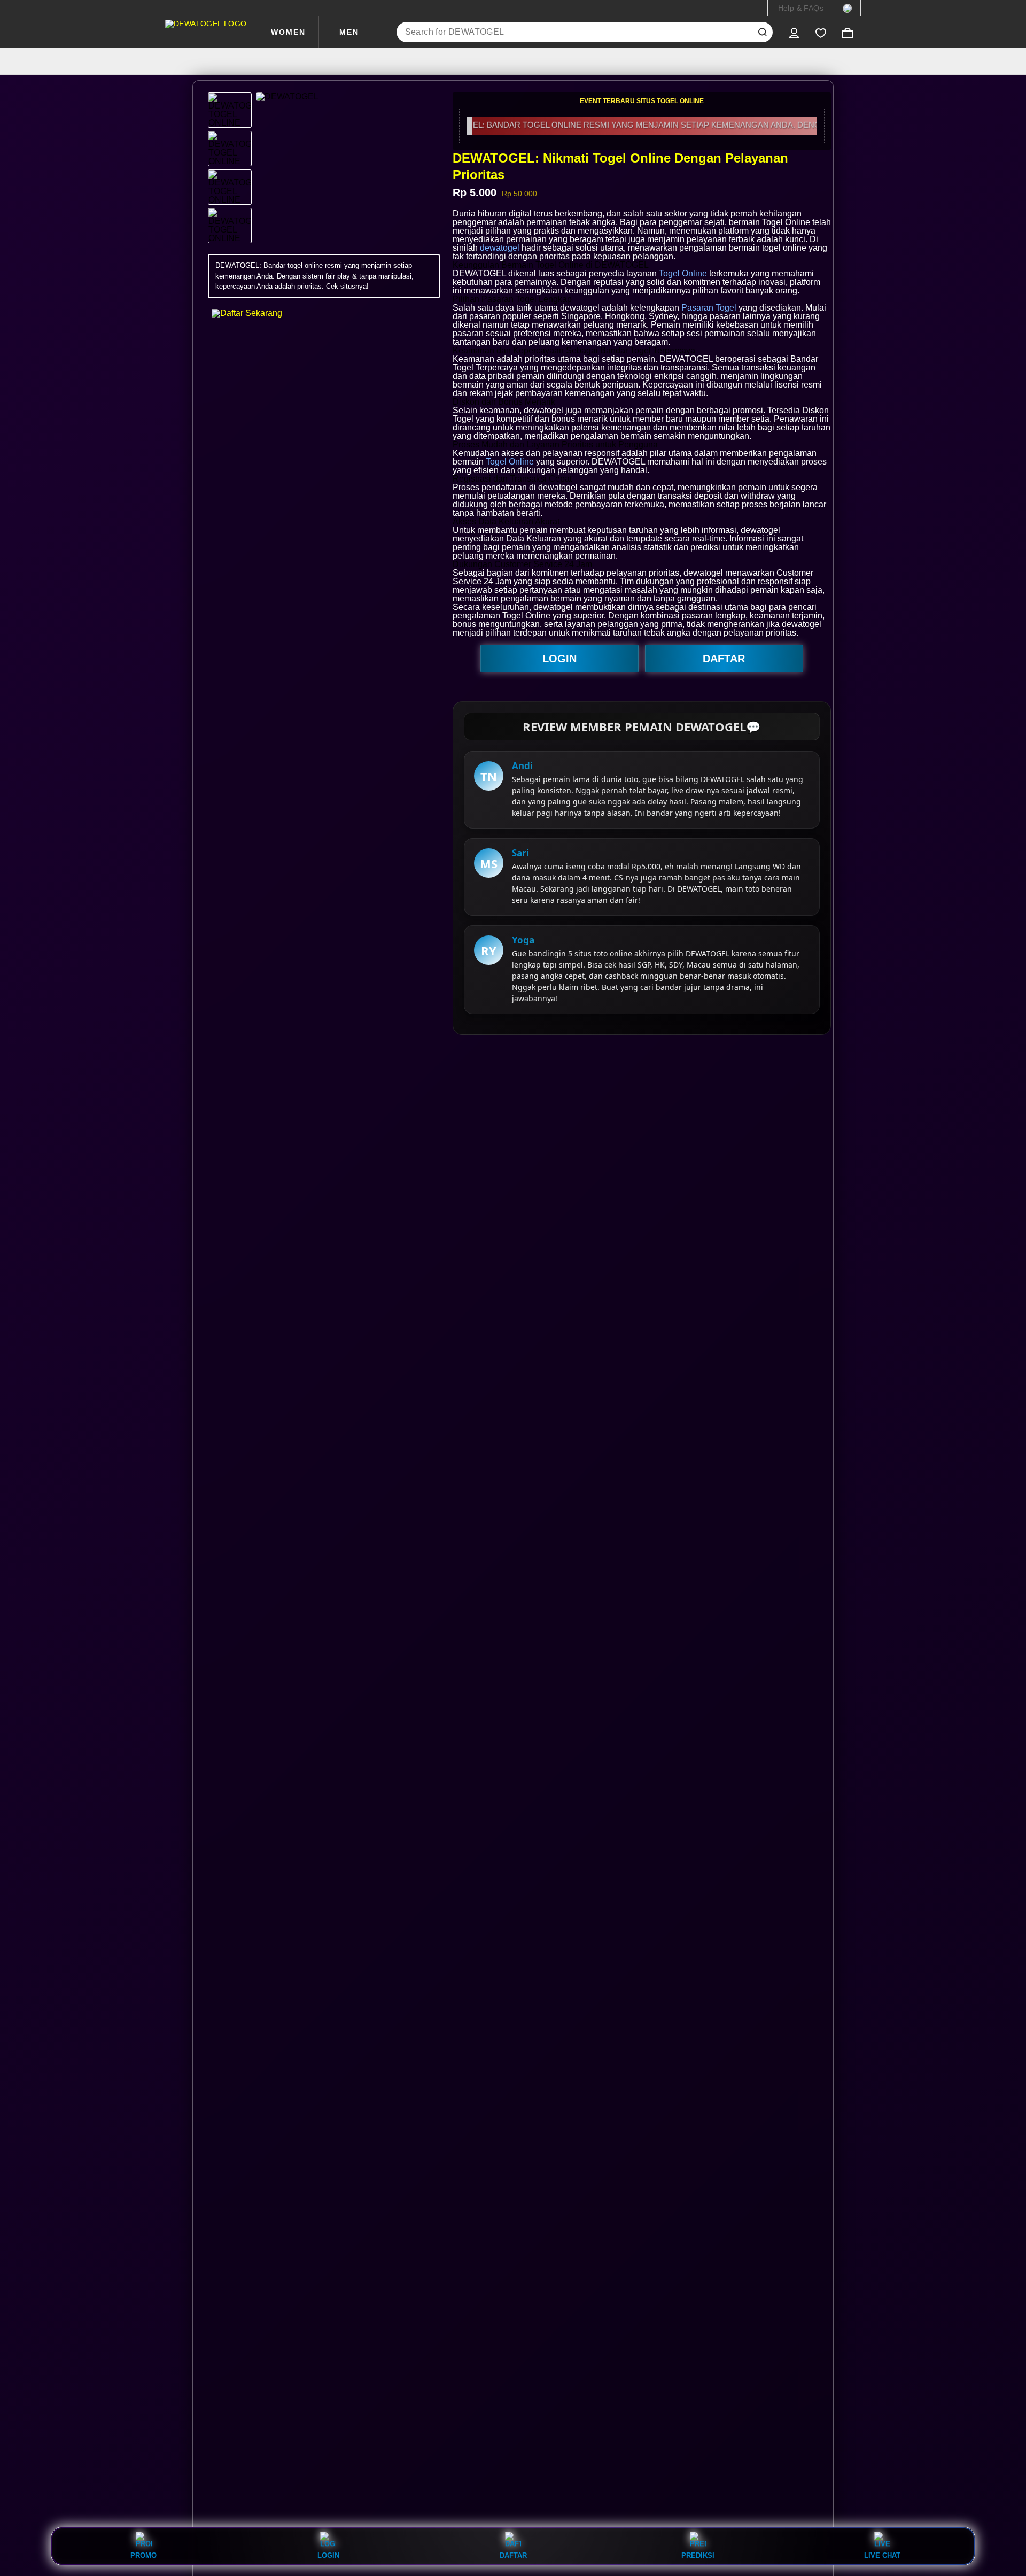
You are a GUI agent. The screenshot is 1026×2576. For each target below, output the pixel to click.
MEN (349, 32)
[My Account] (794, 32)
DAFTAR (724, 659)
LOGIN (559, 659)
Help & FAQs (801, 8)
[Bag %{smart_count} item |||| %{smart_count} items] (848, 32)
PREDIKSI (698, 2555)
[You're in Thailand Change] (847, 8)
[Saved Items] (821, 32)
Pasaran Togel (709, 308)
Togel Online (683, 273)
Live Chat (882, 2555)
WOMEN (288, 32)
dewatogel (500, 248)
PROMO (143, 2555)
